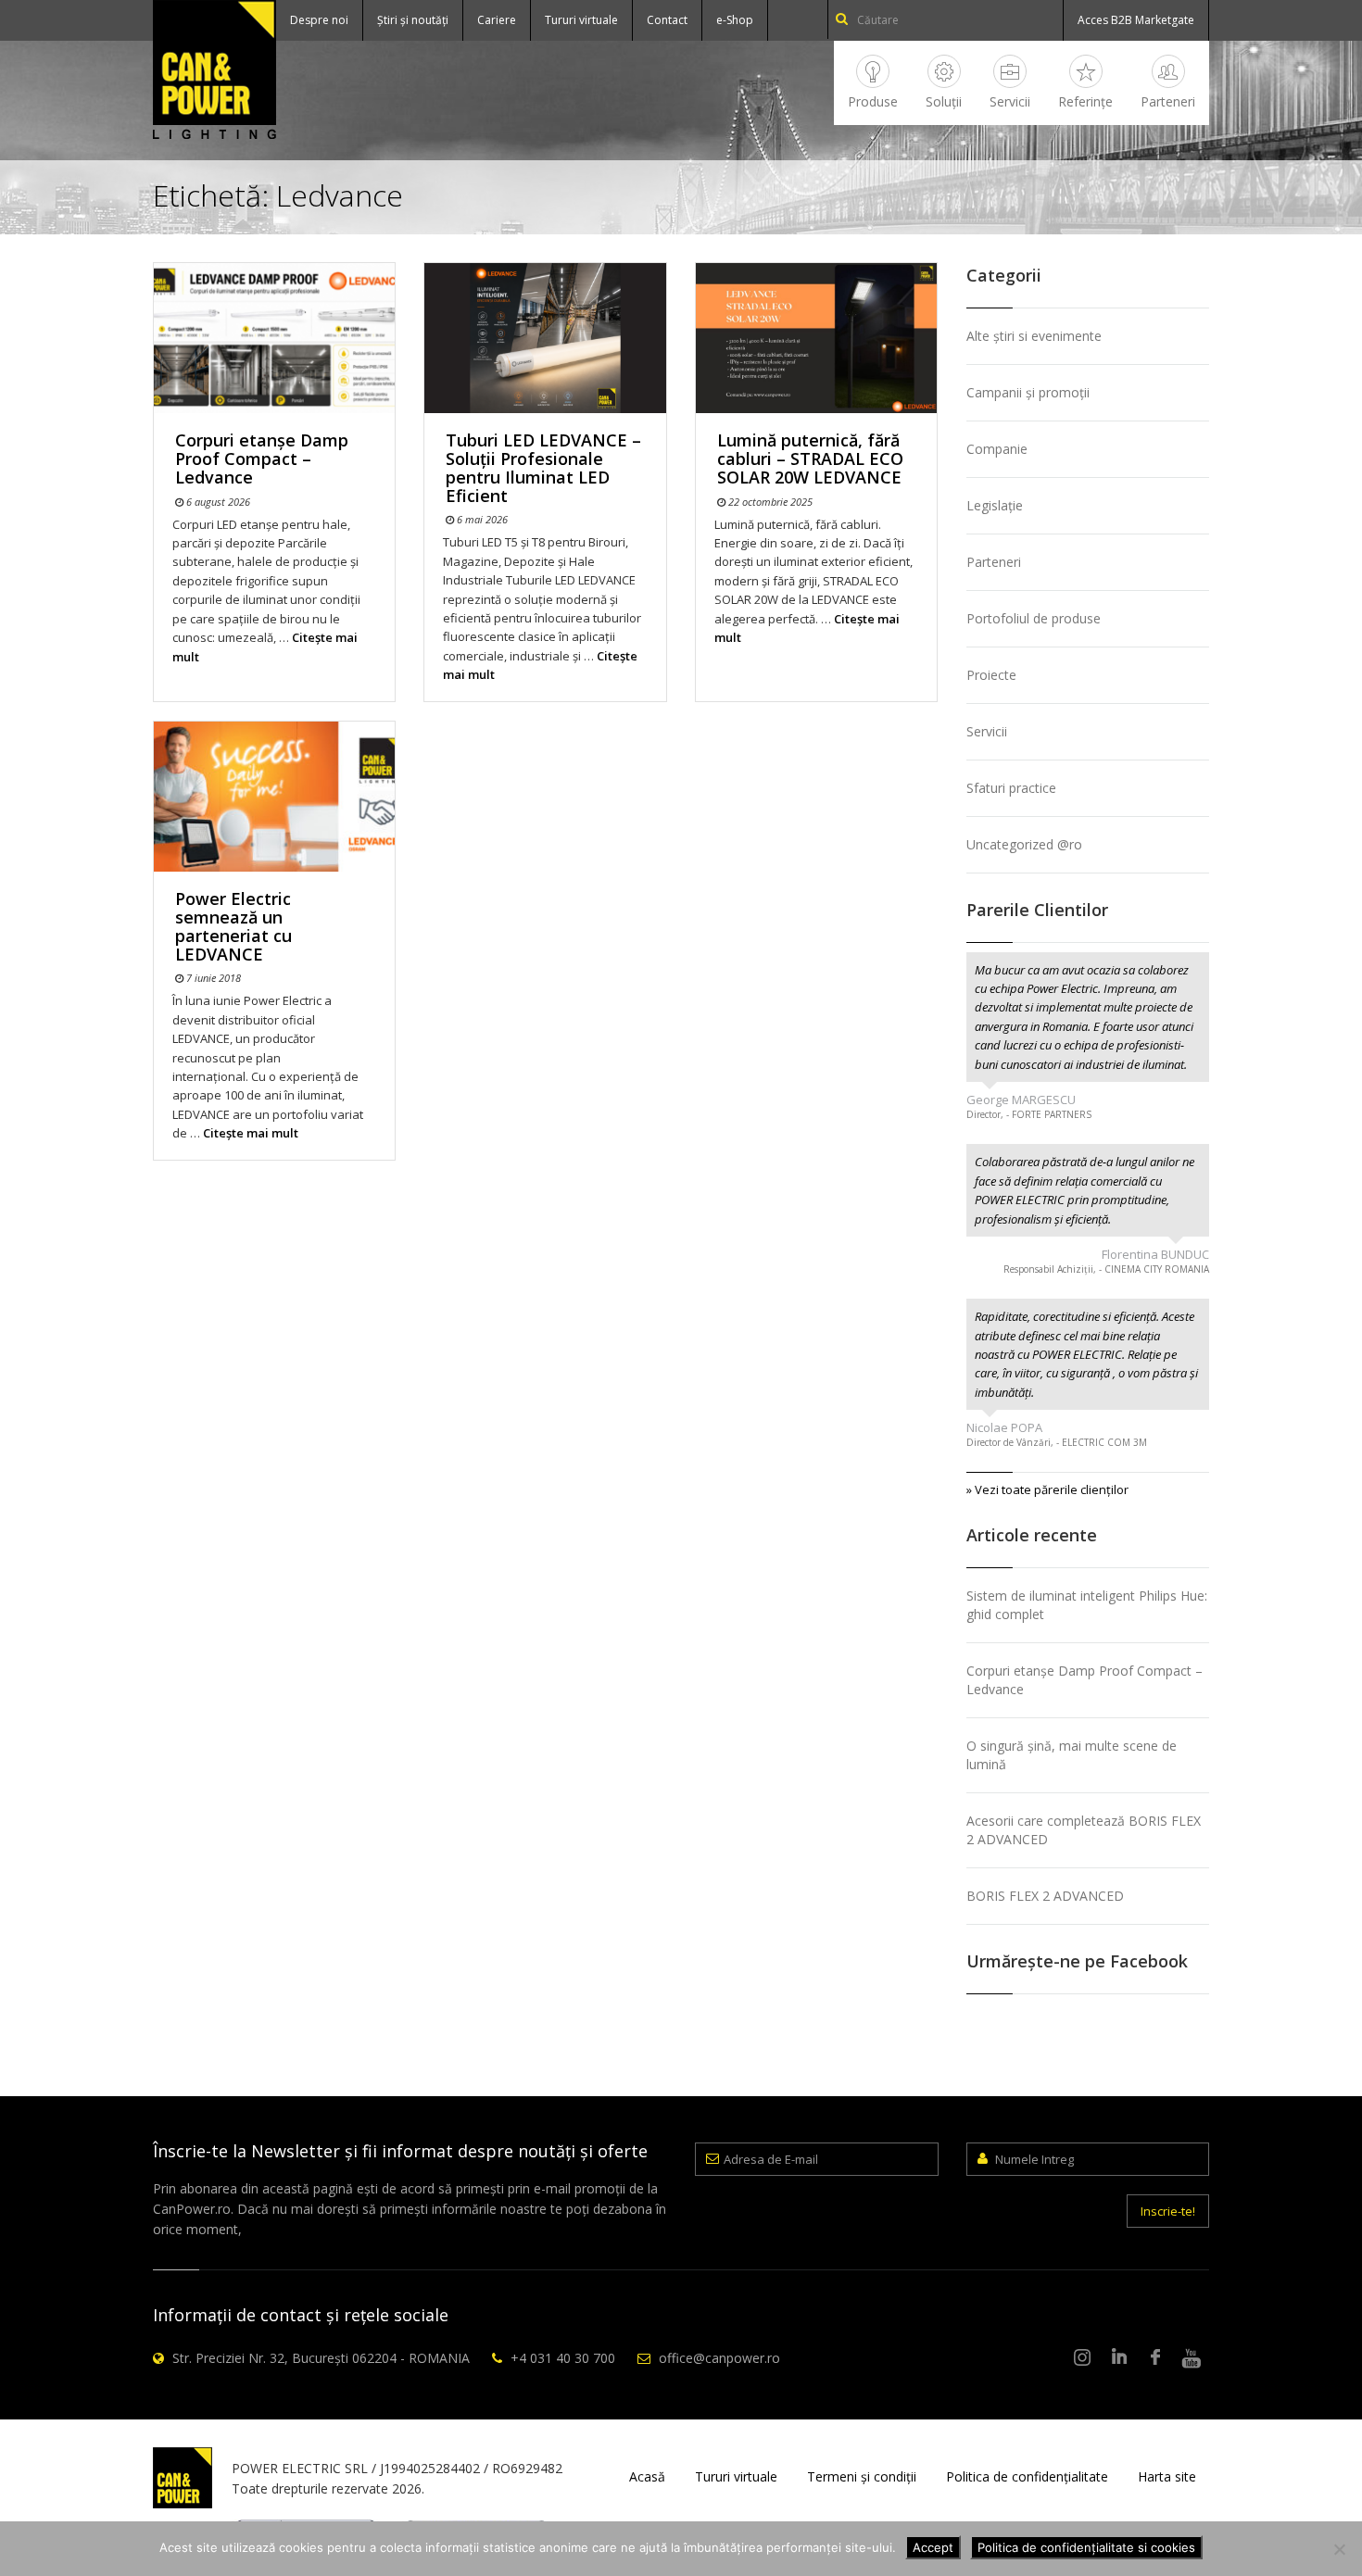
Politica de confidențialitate (1027, 2476)
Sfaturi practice (1011, 788)
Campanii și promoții (1028, 392)
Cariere (497, 20)
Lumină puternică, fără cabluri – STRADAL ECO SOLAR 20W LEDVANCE (810, 459)
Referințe (1085, 101)
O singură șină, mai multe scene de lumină (1072, 1755)
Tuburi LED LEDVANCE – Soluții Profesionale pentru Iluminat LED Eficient (543, 467)
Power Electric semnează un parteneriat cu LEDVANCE (233, 926)
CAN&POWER (214, 69)
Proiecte (991, 675)
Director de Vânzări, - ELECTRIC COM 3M (1057, 1442)
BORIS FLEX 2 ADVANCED (1045, 1896)
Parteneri (1168, 101)
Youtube (1192, 2358)
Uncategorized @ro (1024, 844)
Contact (667, 20)
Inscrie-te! (1168, 2211)
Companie (997, 449)
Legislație (995, 505)
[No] (1339, 2549)
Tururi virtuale (581, 20)
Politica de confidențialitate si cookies (1086, 2547)
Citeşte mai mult (251, 1133)
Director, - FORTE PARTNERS (1029, 1114)
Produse (873, 101)
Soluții (944, 101)
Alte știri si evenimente (1034, 336)
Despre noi (319, 20)
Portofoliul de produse (1034, 618)
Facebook (1155, 2358)
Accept (933, 2547)
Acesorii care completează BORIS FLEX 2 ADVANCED (1084, 1830)
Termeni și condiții (862, 2476)
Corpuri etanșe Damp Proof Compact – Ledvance (262, 459)
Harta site (1167, 2476)
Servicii (1010, 101)
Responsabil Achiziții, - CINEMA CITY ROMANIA (1106, 1269)
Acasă (647, 2476)
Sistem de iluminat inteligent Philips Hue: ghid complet (1087, 1605)
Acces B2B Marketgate (1136, 20)
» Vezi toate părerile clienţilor (1047, 1489)
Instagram (1083, 2358)
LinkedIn (1119, 2358)
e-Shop (735, 20)
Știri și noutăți (413, 20)
